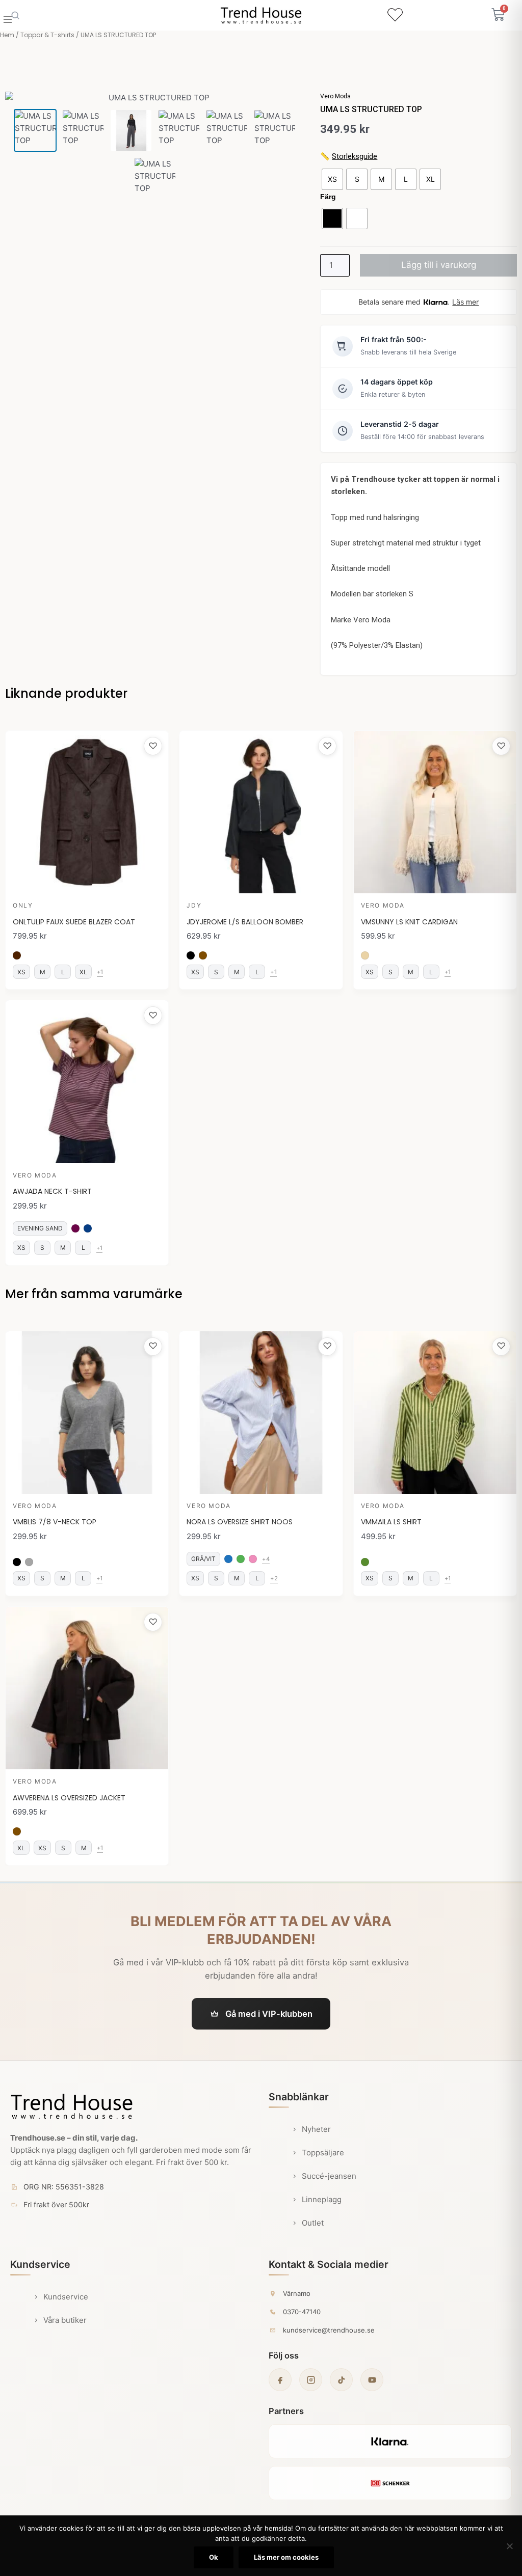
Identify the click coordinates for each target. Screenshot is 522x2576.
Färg (328, 197)
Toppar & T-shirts (47, 35)
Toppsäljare (323, 2153)
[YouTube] (372, 2380)
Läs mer (465, 302)
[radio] (332, 179)
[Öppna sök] (15, 15)
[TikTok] (341, 2380)
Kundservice (66, 2297)
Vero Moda (335, 96)
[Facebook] (280, 2380)
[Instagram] (311, 2380)
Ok (214, 2557)
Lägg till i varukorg (439, 265)
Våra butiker (65, 2320)
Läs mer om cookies (286, 2557)
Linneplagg (322, 2199)
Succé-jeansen (329, 2176)
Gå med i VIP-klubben (269, 2014)
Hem (7, 35)
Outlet (313, 2223)
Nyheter (316, 2129)
